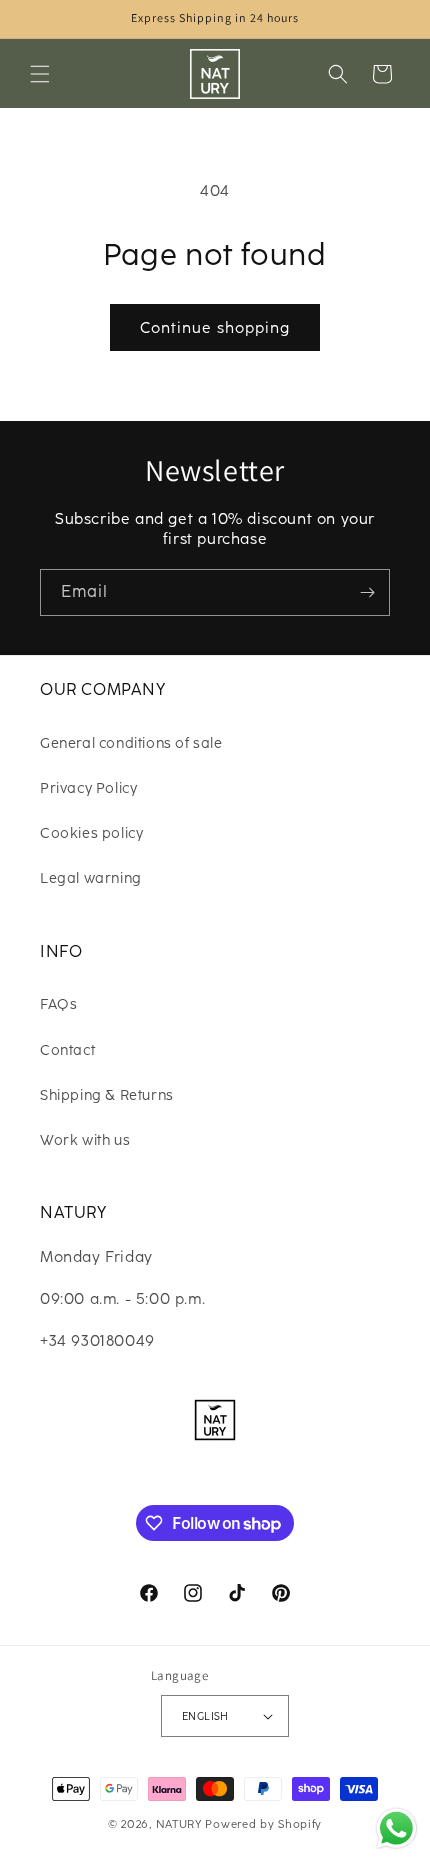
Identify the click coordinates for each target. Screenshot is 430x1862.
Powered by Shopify (263, 1824)
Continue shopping (215, 328)
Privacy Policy (88, 788)
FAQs (58, 1004)
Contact (67, 1050)
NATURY (179, 1824)
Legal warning (91, 878)
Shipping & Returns (107, 1095)
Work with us (85, 1140)
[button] (40, 74)
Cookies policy (91, 833)
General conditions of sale (131, 743)
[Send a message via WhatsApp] (396, 1828)
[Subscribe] (367, 592)
